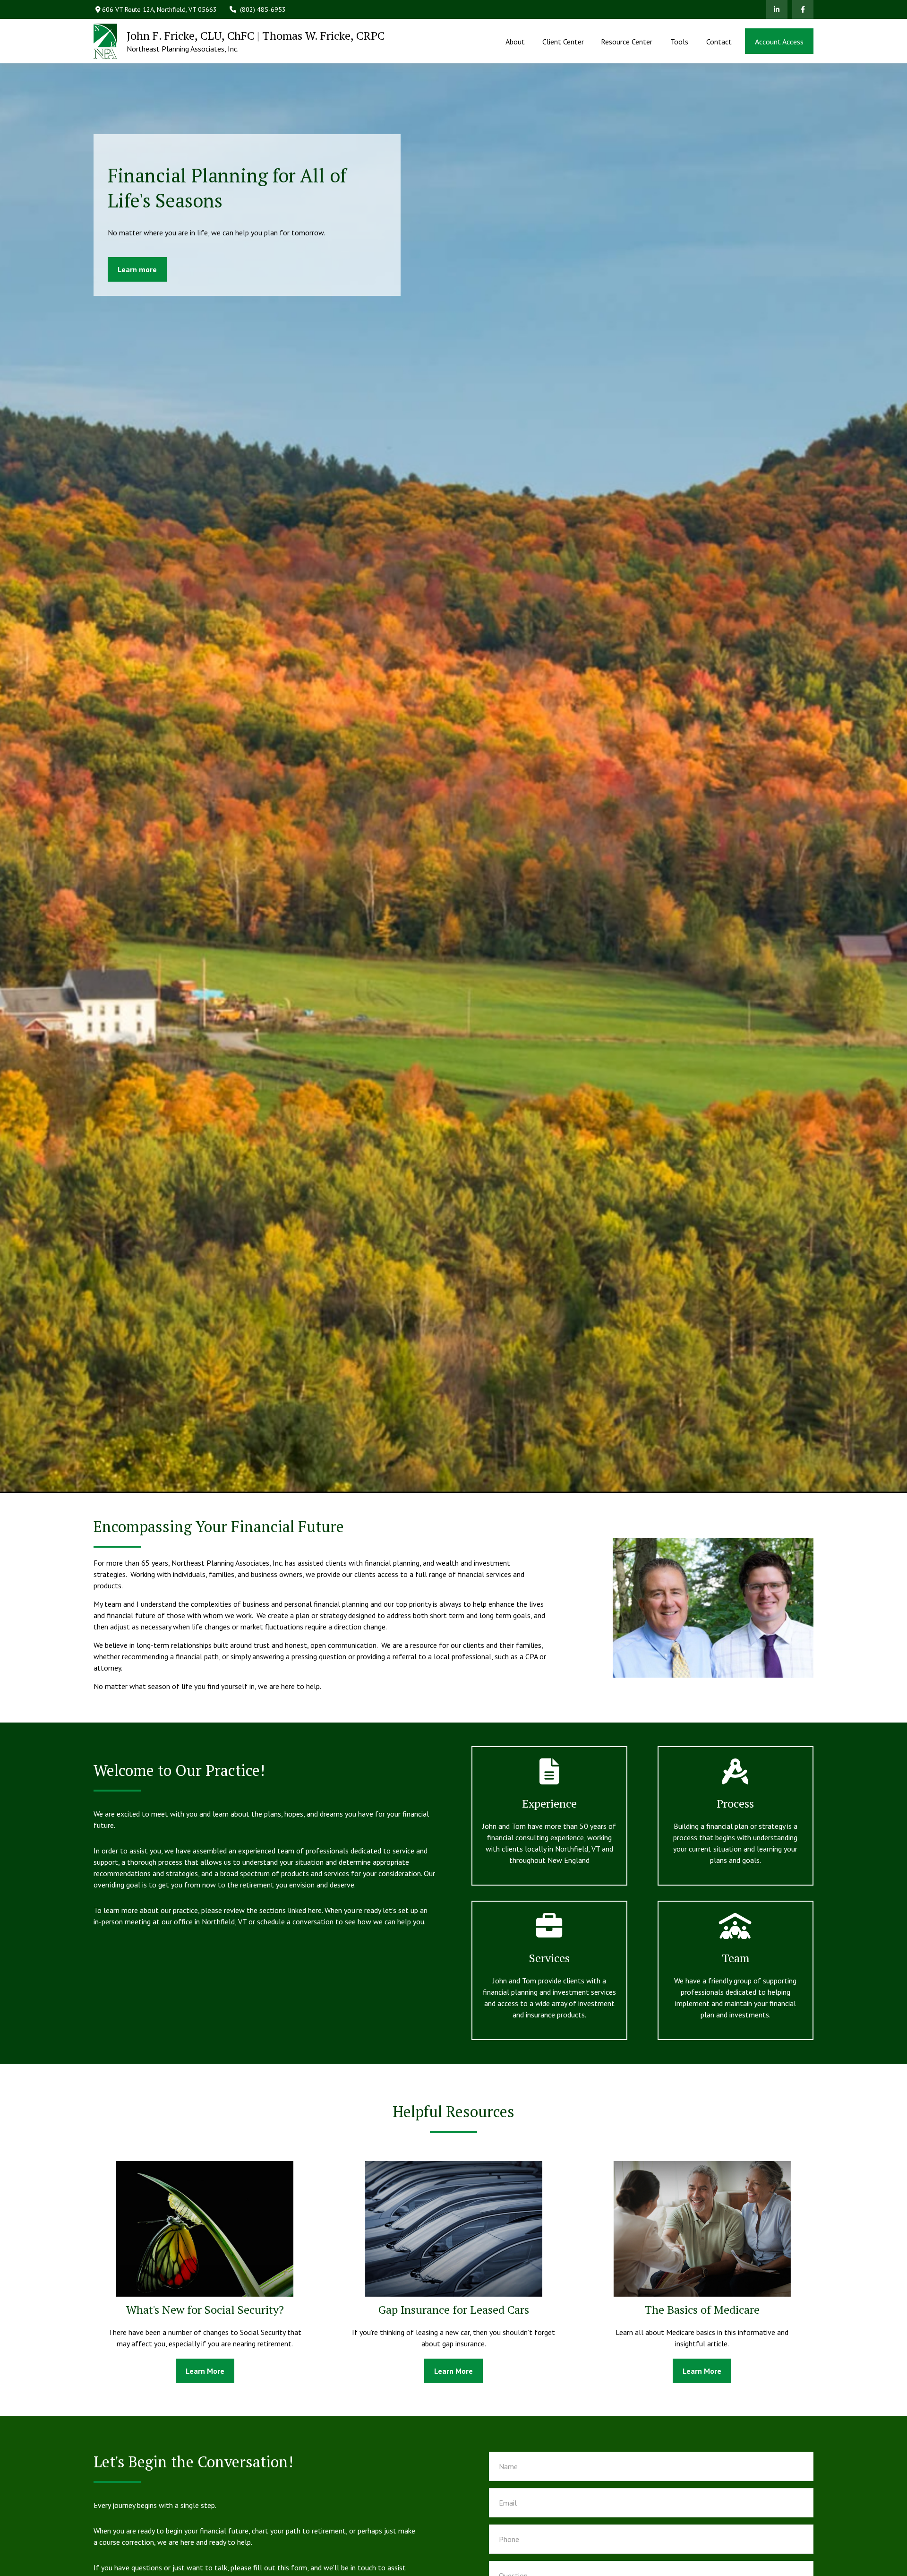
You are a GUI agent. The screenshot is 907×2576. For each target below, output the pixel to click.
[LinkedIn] (777, 9)
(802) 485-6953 (263, 9)
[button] (515, 41)
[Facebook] (803, 9)
